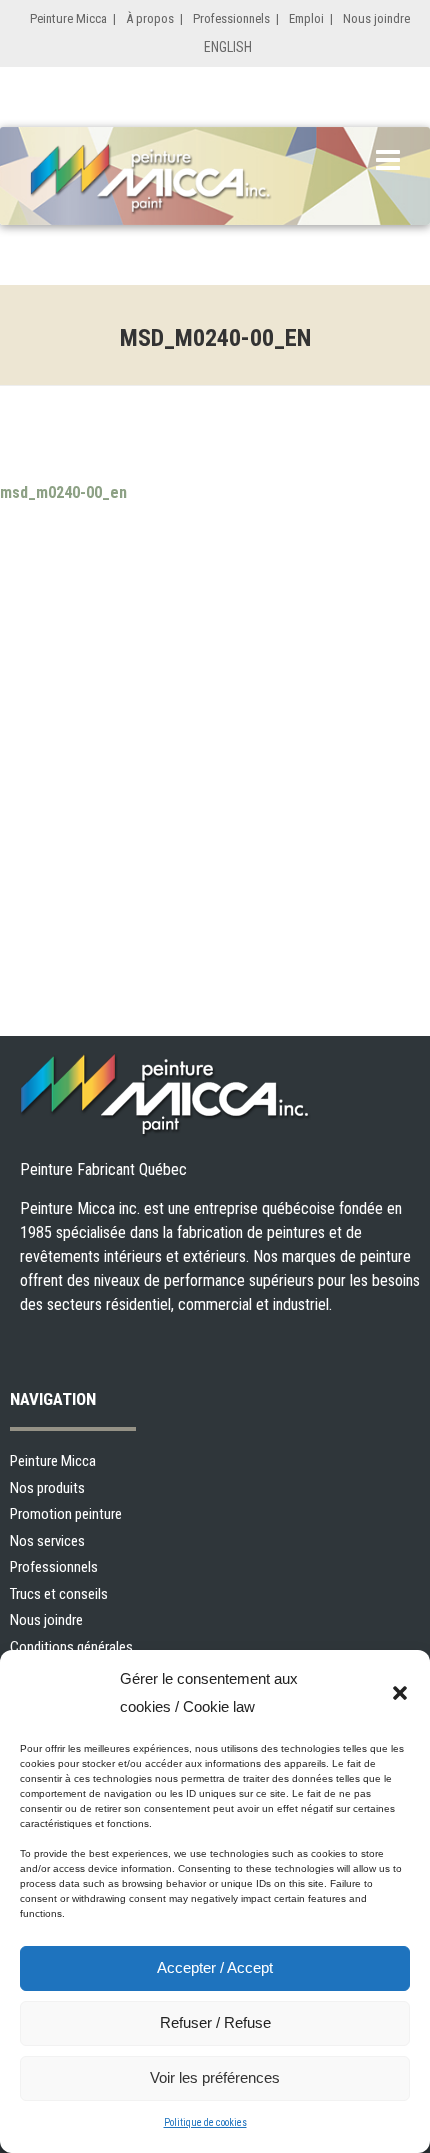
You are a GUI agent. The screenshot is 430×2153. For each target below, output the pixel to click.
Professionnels (231, 18)
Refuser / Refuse (215, 2022)
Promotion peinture (66, 1514)
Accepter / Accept (215, 1967)
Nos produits (47, 1488)
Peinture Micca (68, 18)
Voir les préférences (215, 2077)
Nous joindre (376, 18)
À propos (150, 18)
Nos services (47, 1541)
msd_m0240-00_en (63, 492)
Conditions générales (71, 1647)
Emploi (306, 18)
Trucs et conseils (59, 1594)
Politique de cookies (205, 2122)
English (228, 47)
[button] (400, 1693)
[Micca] (175, 179)
